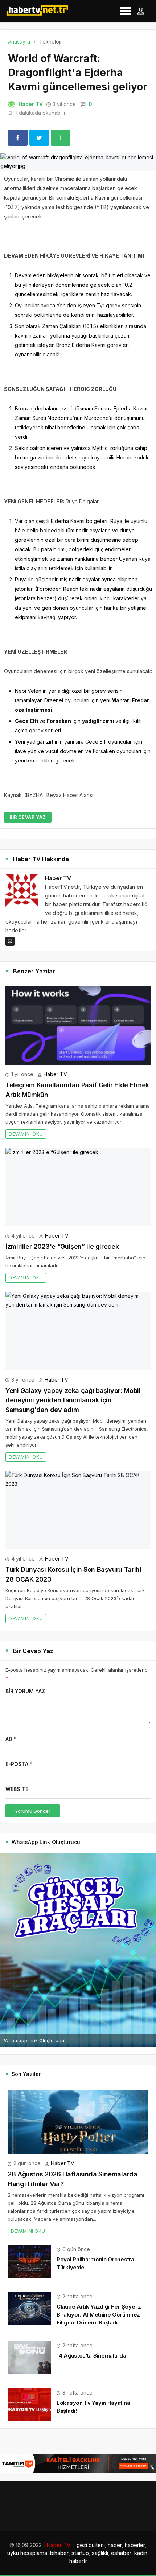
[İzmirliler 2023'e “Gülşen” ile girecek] (78, 1187)
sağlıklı (100, 2553)
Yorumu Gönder (33, 1811)
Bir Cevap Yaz (28, 817)
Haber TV (31, 104)
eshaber (121, 2553)
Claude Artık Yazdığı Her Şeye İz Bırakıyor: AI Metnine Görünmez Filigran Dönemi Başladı (99, 2315)
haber (115, 2545)
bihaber (59, 2553)
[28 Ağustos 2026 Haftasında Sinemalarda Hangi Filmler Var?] (78, 2122)
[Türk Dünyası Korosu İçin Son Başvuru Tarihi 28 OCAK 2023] (78, 1510)
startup (80, 2553)
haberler (135, 2545)
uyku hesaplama (27, 2553)
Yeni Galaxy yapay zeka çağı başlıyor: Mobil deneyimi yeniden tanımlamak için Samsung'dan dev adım (73, 1400)
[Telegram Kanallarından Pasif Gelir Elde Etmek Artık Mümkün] (78, 1026)
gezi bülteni (91, 2545)
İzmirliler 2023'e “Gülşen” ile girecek (62, 1246)
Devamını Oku (26, 1134)
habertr (78, 2561)
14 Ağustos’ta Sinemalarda (91, 2356)
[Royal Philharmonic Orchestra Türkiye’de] (29, 2260)
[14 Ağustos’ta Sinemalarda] (29, 2357)
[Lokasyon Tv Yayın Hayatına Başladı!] (29, 2404)
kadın (141, 2553)
